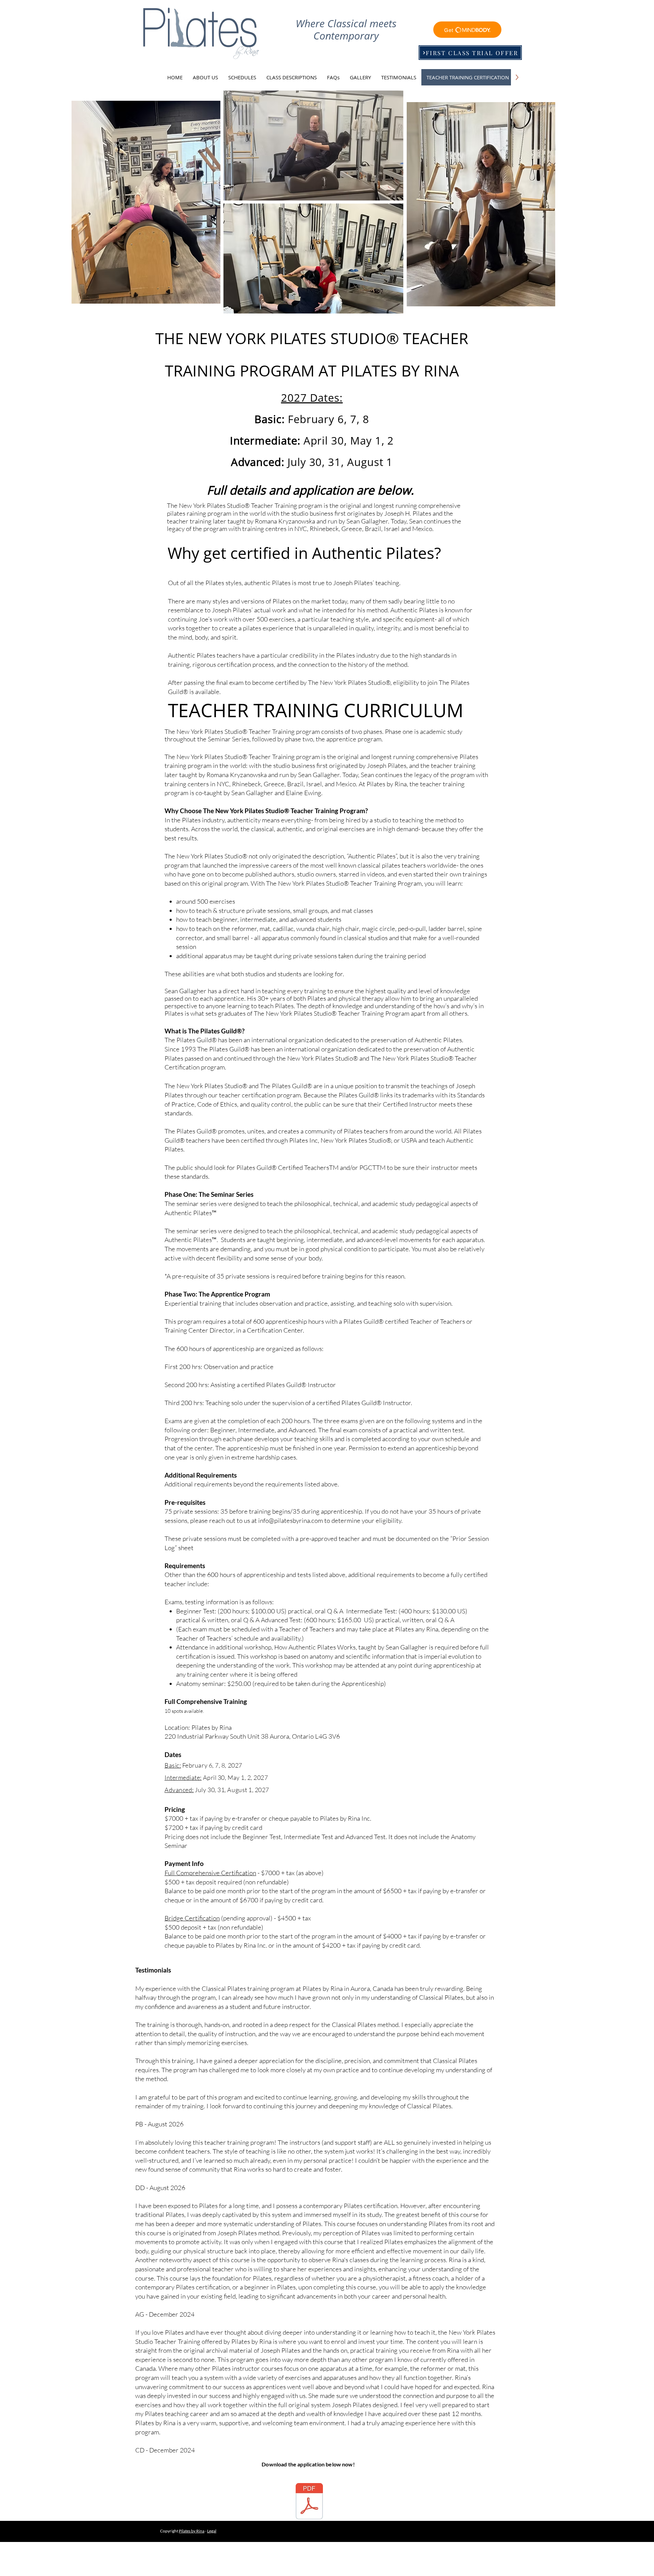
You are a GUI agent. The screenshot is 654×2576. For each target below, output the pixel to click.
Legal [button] (212, 2531)
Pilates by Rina (192, 2531)
